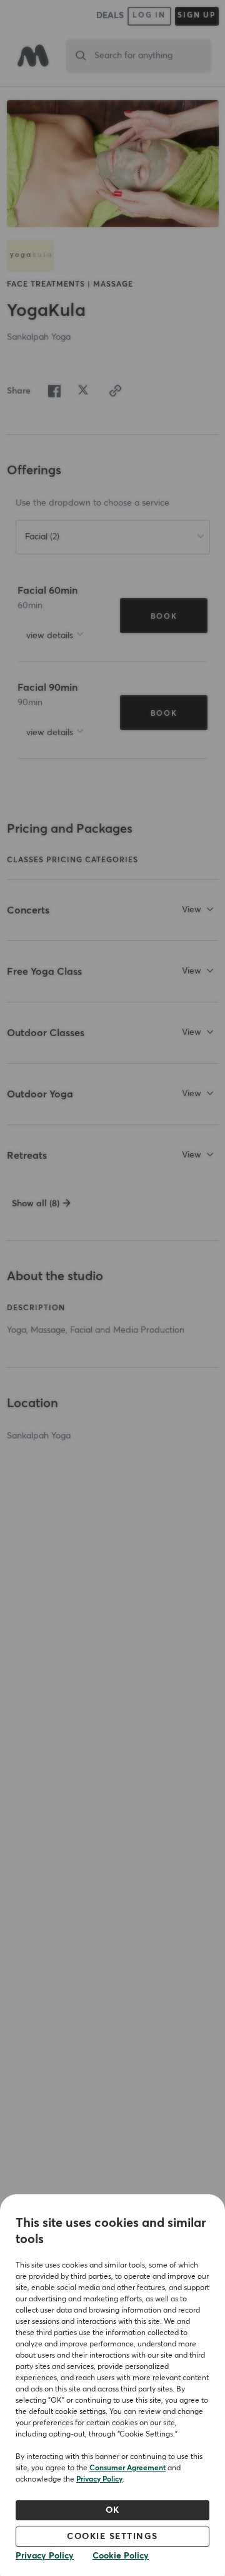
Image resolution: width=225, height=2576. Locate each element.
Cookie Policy (121, 2556)
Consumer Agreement (127, 2468)
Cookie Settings (112, 2537)
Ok (113, 2510)
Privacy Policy (99, 2480)
